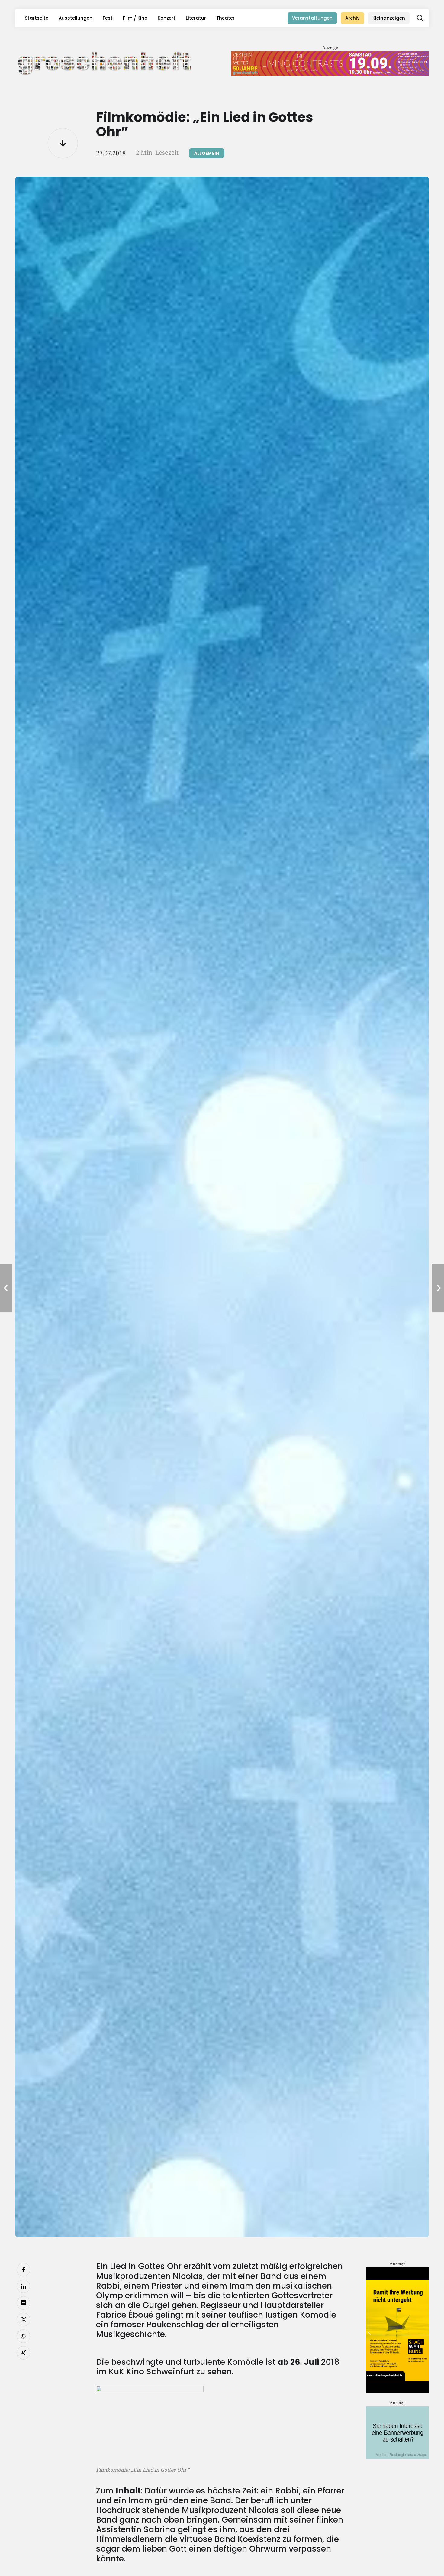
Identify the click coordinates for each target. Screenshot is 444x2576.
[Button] (63, 143)
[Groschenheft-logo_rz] (105, 62)
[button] (420, 18)
